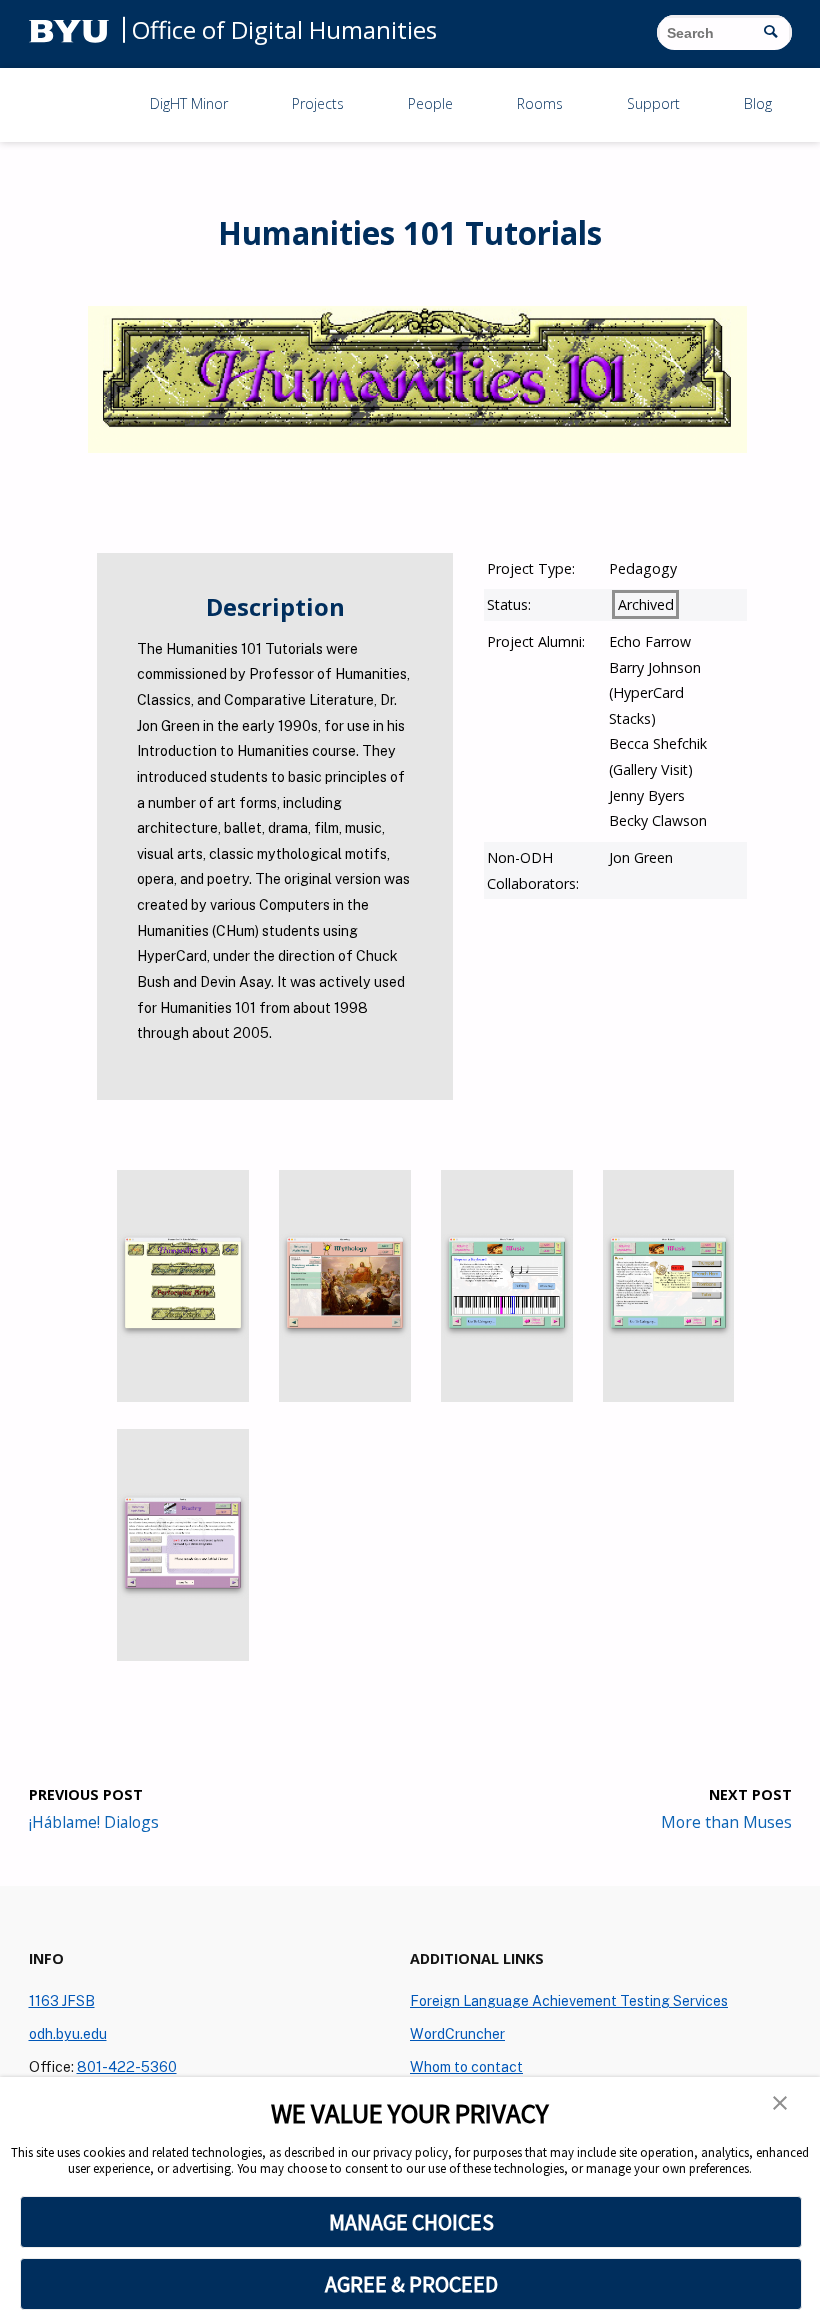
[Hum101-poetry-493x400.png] (183, 1655)
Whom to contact (466, 2066)
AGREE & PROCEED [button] (411, 2284)
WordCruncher (457, 2033)
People (430, 103)
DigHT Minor (189, 103)
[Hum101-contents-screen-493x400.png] (183, 1396)
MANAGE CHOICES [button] (411, 2222)
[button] (780, 2105)
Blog (758, 103)
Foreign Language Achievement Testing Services (569, 2000)
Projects (318, 103)
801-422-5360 (127, 2066)
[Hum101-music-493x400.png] (507, 1396)
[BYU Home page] (69, 29)
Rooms (540, 103)
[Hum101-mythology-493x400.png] (345, 1396)
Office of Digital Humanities (284, 29)
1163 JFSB (62, 2000)
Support (653, 103)
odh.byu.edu (68, 2033)
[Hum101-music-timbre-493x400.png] (669, 1396)
